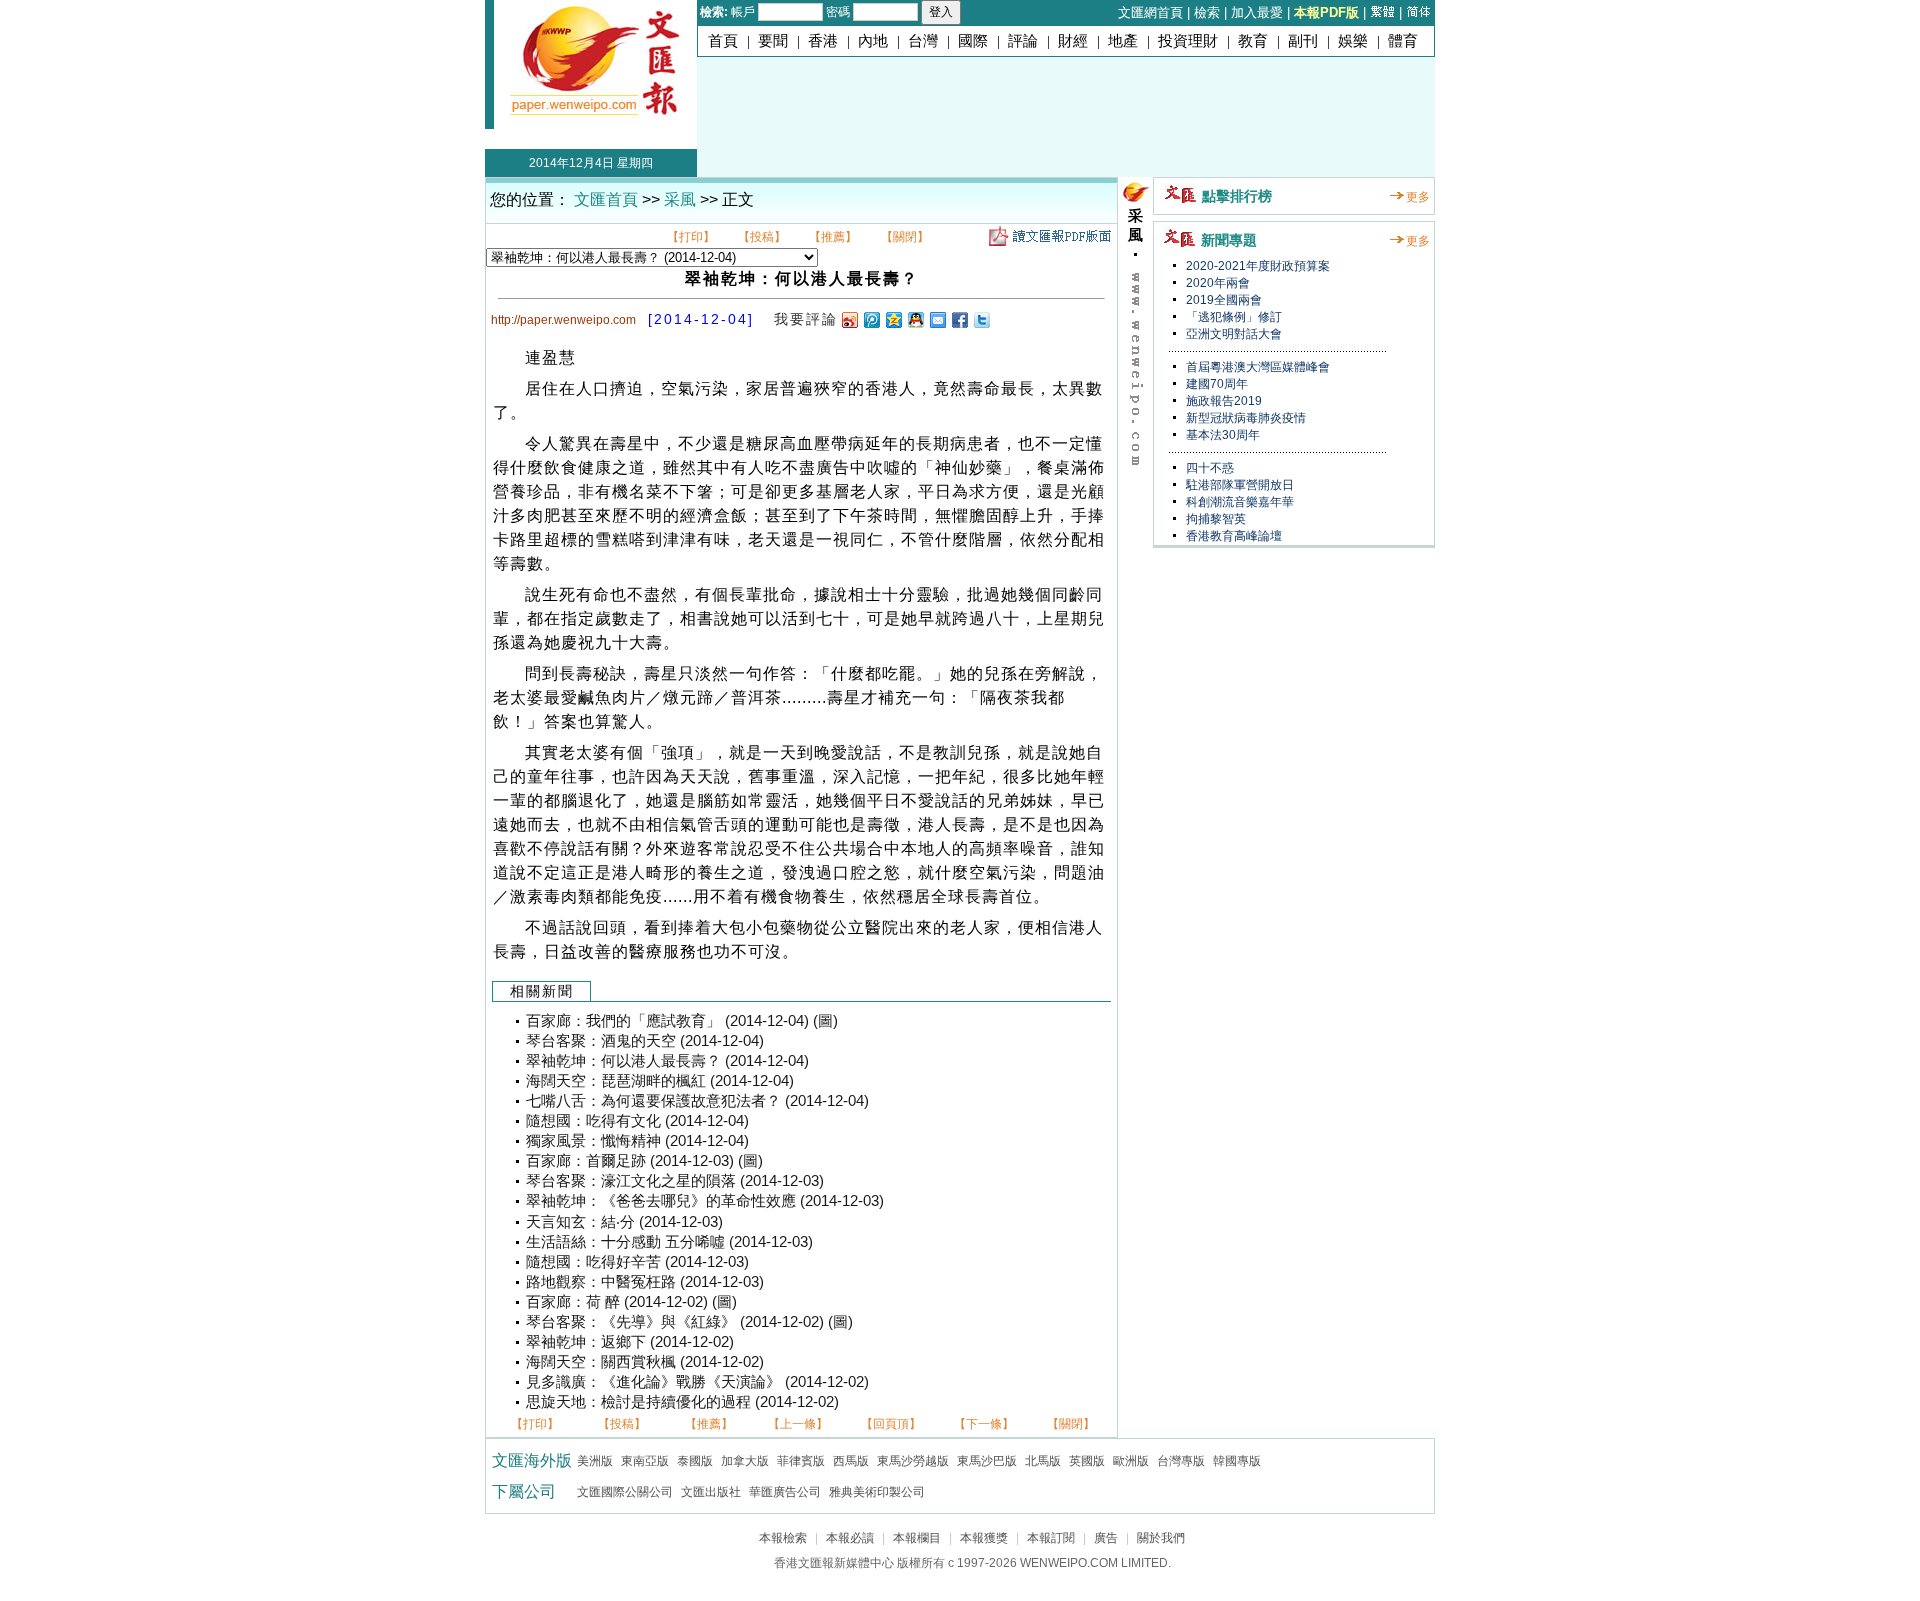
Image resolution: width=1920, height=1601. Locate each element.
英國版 (1087, 1461)
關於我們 (1161, 1538)
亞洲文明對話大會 (1232, 334)
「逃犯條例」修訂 (1232, 317)
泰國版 (695, 1461)
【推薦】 (833, 237)
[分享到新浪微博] (849, 319)
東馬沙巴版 (987, 1461)
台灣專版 (1181, 1461)
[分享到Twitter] (981, 319)
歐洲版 (1131, 1461)
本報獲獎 (984, 1538)
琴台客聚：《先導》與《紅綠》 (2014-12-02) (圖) (689, 1322)
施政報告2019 (1222, 401)
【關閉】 (905, 237)
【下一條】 (984, 1424)
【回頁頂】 (891, 1424)
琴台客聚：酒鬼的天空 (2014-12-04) (645, 1041)
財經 (1073, 41)
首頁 (723, 41)
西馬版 (851, 1461)
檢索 (1207, 12)
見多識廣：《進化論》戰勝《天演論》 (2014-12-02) (697, 1382)
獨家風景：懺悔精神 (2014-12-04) (637, 1141)
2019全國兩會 (1222, 300)
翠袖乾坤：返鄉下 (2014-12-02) (630, 1342)
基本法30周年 (1221, 435)
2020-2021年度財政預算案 (1256, 266)
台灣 (923, 41)
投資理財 (1188, 41)
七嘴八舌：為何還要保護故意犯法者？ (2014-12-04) (697, 1101)
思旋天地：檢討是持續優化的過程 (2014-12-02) (682, 1402)
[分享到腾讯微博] (871, 319)
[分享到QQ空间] (893, 319)
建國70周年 (1215, 384)
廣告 (1106, 1538)
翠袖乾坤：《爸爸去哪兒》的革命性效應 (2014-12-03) (705, 1201)
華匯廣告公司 (785, 1492)
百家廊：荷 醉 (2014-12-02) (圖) (631, 1302)
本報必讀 (850, 1538)
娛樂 (1353, 41)
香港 (823, 41)
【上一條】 (798, 1424)
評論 (1023, 41)
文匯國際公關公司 (625, 1492)
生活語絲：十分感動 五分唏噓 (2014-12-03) (669, 1242)
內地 (873, 41)
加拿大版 (745, 1461)
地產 (1123, 41)
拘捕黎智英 (1214, 519)
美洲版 (595, 1461)
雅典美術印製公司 (877, 1492)
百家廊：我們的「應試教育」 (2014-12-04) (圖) (682, 1021)
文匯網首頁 (1150, 12)
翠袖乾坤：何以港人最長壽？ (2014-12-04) (667, 1061)
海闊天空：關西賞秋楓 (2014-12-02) (645, 1362)
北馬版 (1043, 1461)
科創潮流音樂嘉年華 (1238, 502)
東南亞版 (645, 1461)
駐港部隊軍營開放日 (1238, 485)
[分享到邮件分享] (937, 319)
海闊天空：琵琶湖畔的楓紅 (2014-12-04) (660, 1081)
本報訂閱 (1051, 1538)
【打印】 (691, 237)
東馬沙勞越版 (913, 1461)
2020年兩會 (1216, 283)
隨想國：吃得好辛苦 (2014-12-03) (637, 1262)
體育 (1403, 41)
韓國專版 (1237, 1461)
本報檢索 (783, 1538)
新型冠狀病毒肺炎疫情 (1244, 418)
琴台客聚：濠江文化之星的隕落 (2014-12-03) (675, 1181)
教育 (1253, 41)
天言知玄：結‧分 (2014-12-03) (624, 1222)
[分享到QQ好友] (915, 319)
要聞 (773, 41)
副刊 (1303, 41)
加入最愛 (1257, 12)
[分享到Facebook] (959, 319)
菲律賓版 (801, 1461)
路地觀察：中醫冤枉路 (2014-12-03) (645, 1282)
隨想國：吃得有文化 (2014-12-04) (637, 1121)
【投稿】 (762, 237)
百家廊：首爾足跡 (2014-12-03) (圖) (644, 1161)
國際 (973, 41)
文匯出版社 (711, 1492)
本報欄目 (917, 1538)
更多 (1418, 197)
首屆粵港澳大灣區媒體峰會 (1256, 367)
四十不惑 (1208, 468)
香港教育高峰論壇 (1232, 536)
